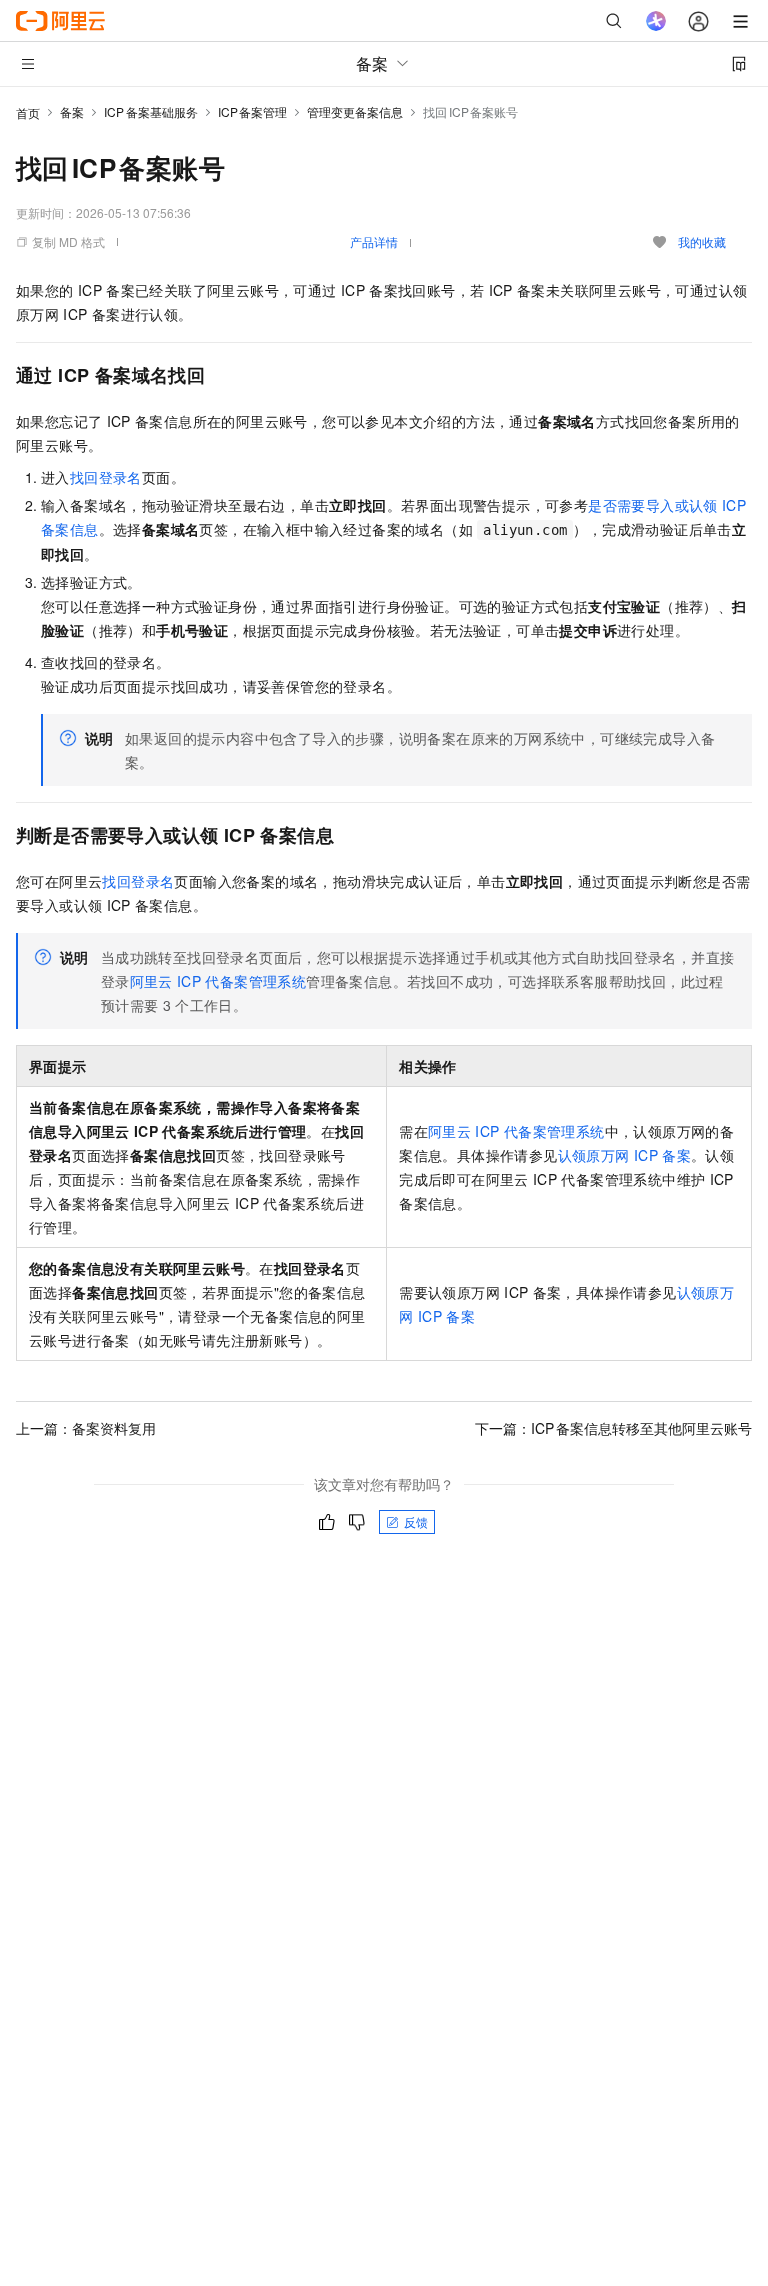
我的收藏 (702, 241)
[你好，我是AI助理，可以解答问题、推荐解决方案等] (656, 21)
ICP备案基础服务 (151, 111)
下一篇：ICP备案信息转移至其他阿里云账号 (613, 1428)
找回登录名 (106, 477)
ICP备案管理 (253, 111)
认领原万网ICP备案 (624, 1155)
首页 (28, 112)
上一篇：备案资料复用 (86, 1428)
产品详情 (374, 241)
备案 (72, 111)
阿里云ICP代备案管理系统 (218, 981)
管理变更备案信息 (355, 111)
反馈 (416, 1521)
